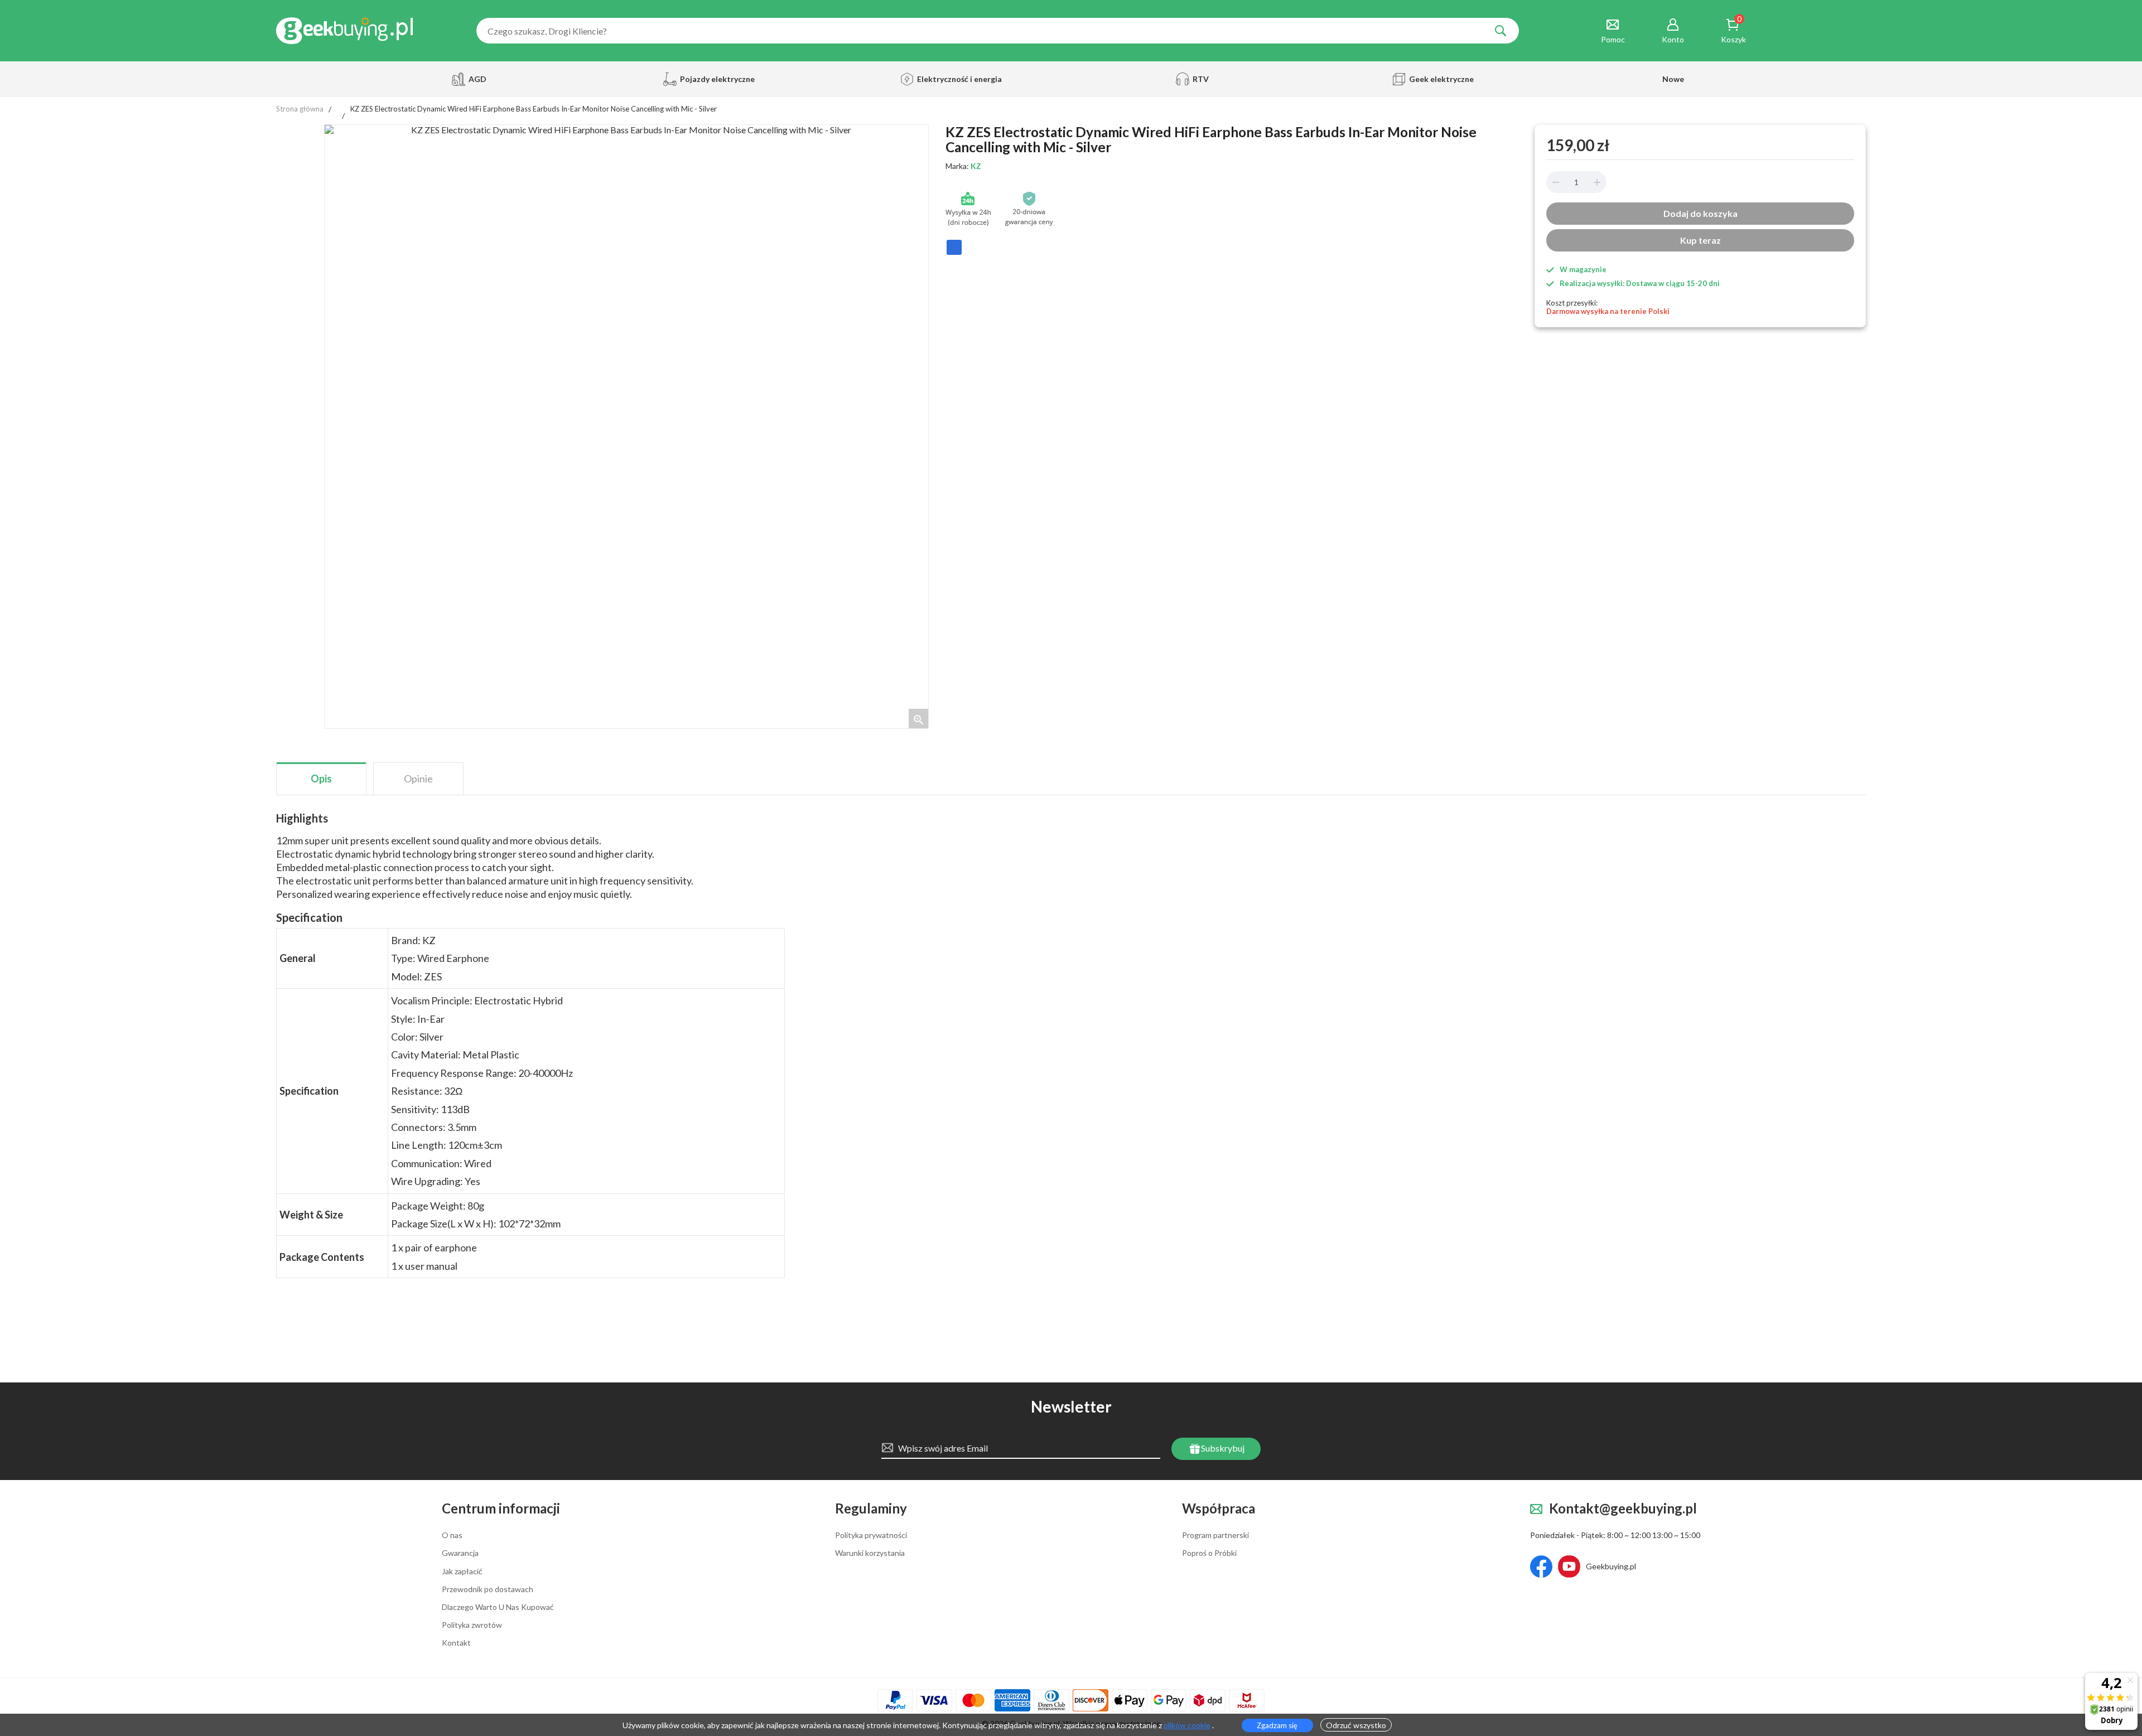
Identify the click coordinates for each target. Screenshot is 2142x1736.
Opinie (418, 778)
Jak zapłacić (462, 1571)
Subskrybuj (1222, 1448)
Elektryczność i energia (956, 79)
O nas (452, 1535)
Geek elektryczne (1441, 79)
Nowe (1673, 79)
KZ (976, 166)
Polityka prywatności (871, 1535)
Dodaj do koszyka (1700, 213)
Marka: (963, 166)
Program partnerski (1215, 1535)
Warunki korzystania (870, 1553)
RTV (1201, 79)
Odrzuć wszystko (1356, 1725)
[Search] (1501, 31)
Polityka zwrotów (472, 1625)
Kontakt (456, 1643)
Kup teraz (1700, 240)
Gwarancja (460, 1553)
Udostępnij (954, 252)
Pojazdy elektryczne (716, 79)
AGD (477, 79)
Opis (321, 778)
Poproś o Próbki (1209, 1553)
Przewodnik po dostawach (488, 1589)
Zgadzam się (1277, 1725)
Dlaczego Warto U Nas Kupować (498, 1607)
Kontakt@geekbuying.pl (1623, 1509)
